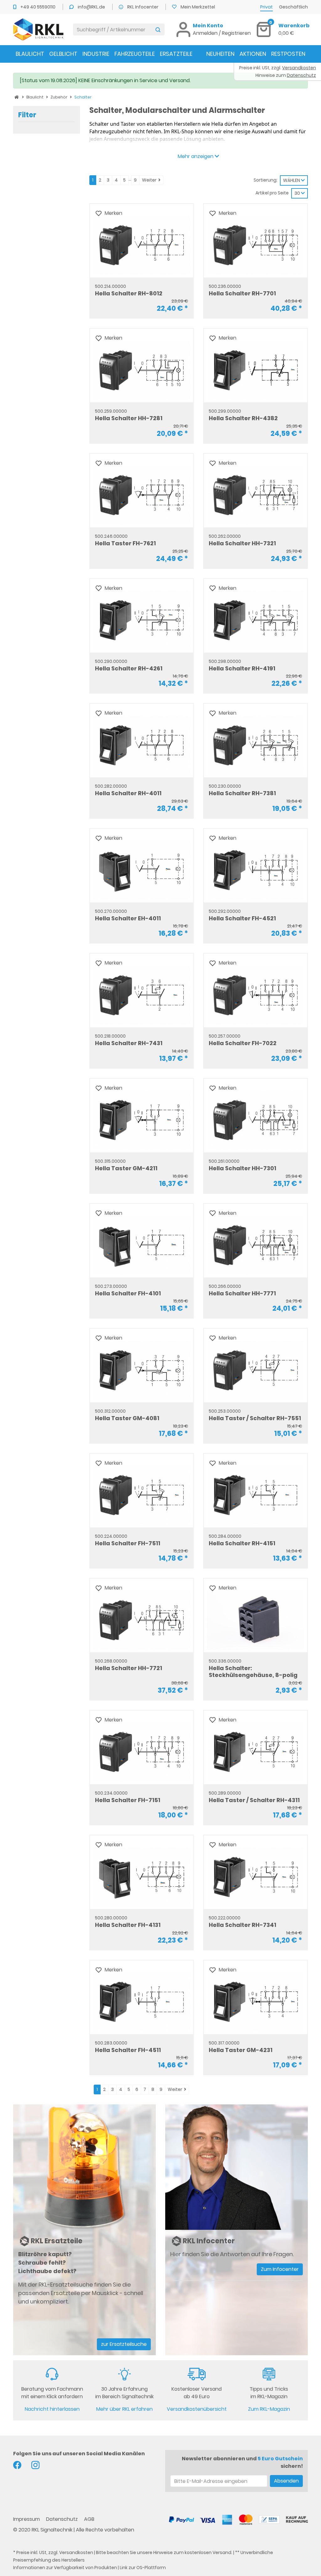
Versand (222, 2552)
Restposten (288, 54)
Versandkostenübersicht (197, 2409)
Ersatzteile (176, 54)
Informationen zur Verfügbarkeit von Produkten (65, 2568)
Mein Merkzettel (198, 7)
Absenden (286, 2481)
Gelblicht (63, 54)
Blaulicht (30, 54)
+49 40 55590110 (38, 7)
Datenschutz (63, 2519)
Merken (113, 213)
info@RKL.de (92, 7)
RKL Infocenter (143, 7)
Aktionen (253, 54)
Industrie (96, 54)
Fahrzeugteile (135, 54)
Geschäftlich (293, 7)
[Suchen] (158, 29)
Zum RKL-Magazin (269, 2409)
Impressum (27, 2519)
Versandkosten (76, 2552)
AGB (89, 2519)
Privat (266, 7)
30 (298, 193)
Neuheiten (220, 54)
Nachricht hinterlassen (52, 2409)
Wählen (292, 180)
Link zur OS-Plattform (143, 2568)
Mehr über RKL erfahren (124, 2409)
